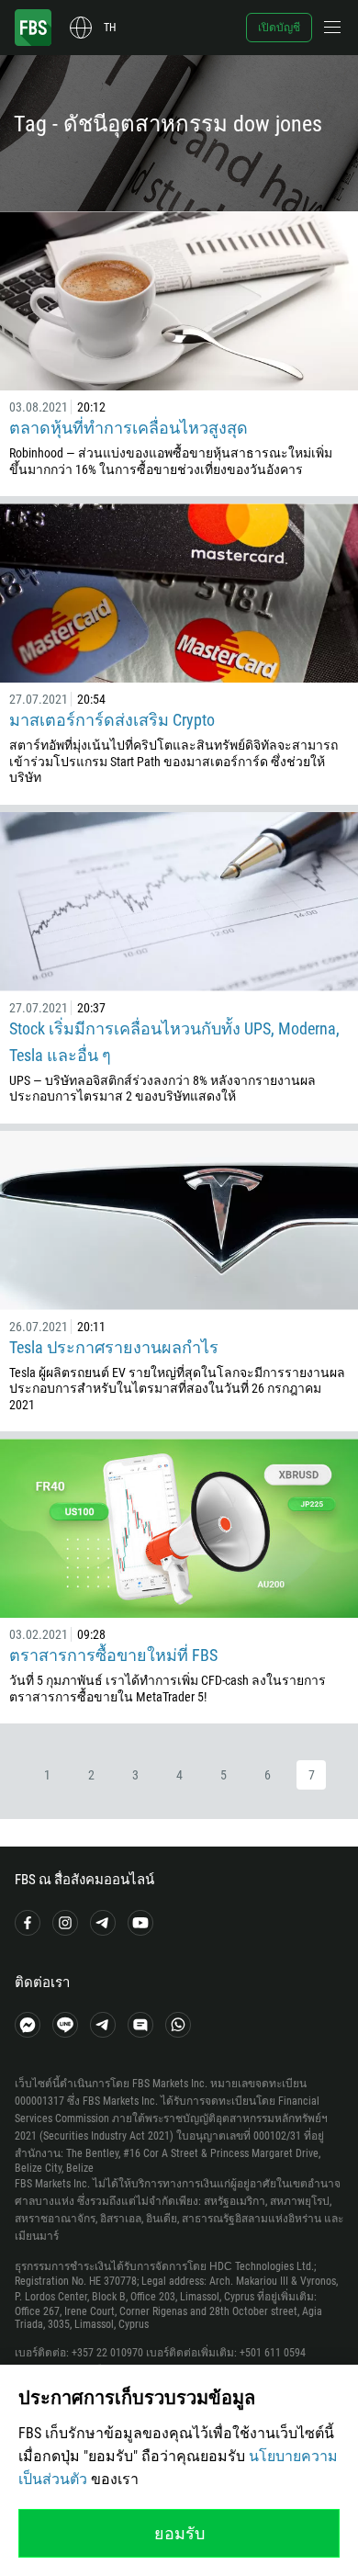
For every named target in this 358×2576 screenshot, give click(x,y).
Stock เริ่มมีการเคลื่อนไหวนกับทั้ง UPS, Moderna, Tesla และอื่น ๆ (174, 1042)
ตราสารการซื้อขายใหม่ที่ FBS (113, 1655)
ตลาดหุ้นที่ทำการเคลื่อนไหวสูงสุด (129, 428)
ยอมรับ (179, 2533)
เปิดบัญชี (279, 28)
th (110, 28)
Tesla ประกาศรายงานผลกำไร (114, 1347)
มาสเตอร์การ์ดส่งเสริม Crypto (112, 720)
